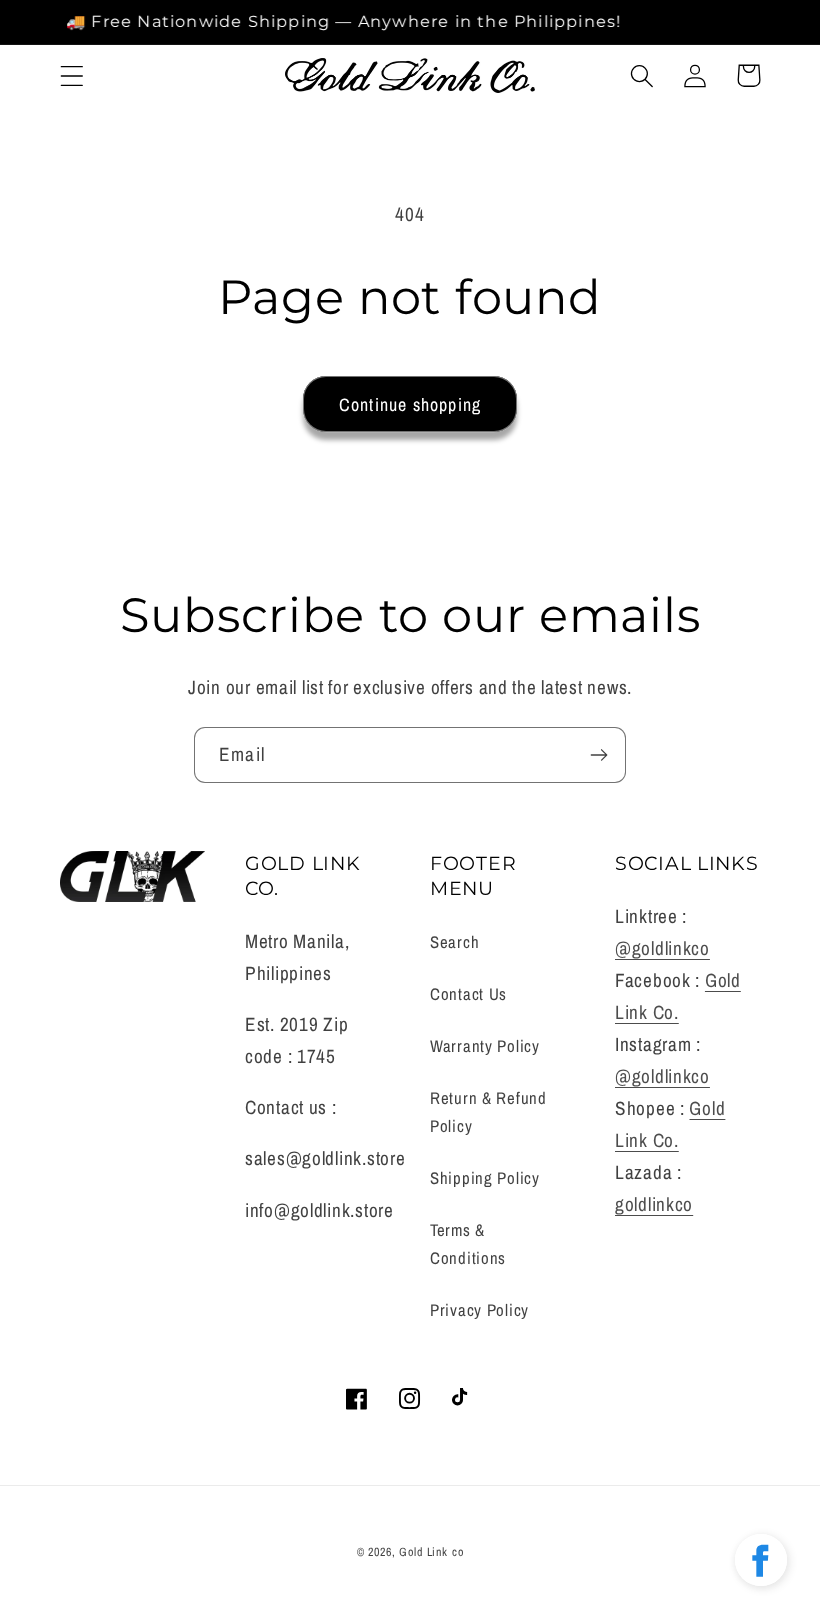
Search (454, 942)
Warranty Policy (485, 1046)
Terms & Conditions (468, 1244)
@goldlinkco (662, 948)
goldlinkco (654, 1204)
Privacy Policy (479, 1310)
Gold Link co (431, 1552)
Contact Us (468, 994)
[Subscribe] (598, 755)
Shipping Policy (485, 1178)
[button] (72, 75)
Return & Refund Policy (488, 1112)
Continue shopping (410, 404)
